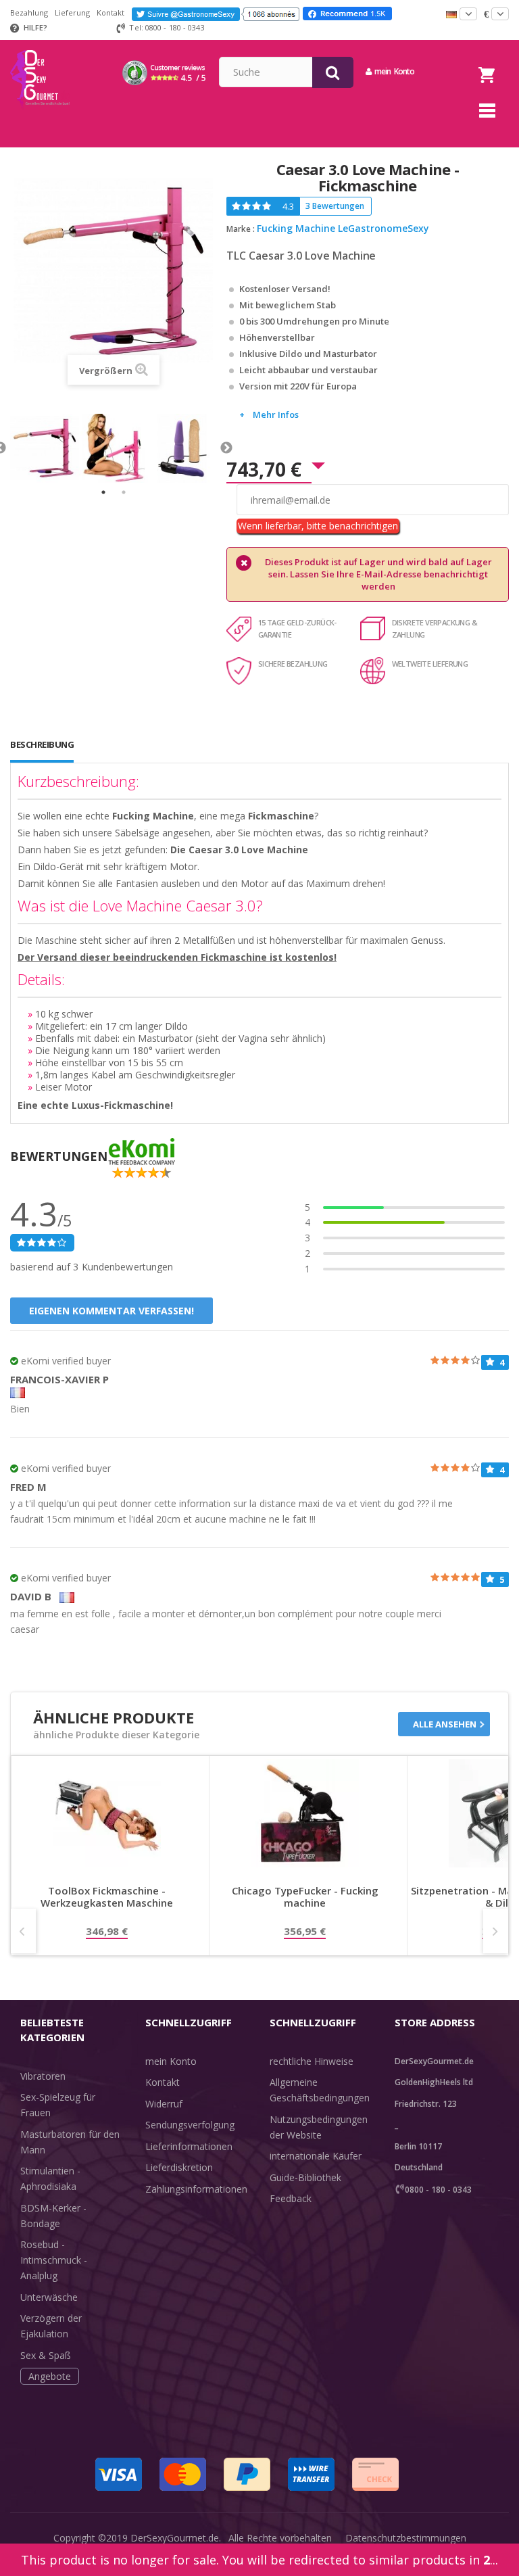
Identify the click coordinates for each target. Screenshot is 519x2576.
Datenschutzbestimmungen (406, 2538)
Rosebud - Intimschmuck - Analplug (54, 2260)
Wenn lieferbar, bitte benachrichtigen (318, 526)
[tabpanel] (45, 448)
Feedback (291, 2198)
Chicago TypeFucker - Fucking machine (305, 1897)
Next (226, 448)
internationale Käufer (316, 2156)
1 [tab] (103, 492)
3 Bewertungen (335, 206)
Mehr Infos (276, 414)
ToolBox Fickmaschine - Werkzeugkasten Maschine (107, 1897)
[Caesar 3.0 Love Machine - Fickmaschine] (45, 448)
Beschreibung (42, 744)
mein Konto (171, 2061)
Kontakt (110, 13)
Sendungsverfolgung (190, 2125)
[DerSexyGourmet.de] (40, 45)
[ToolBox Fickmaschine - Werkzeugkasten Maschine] (107, 1813)
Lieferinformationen (189, 2146)
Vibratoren (43, 2076)
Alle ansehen (445, 1724)
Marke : (241, 229)
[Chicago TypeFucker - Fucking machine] (305, 1813)
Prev (23, 1931)
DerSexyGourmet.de (175, 2538)
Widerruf (164, 2104)
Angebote (50, 2376)
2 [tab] (124, 492)
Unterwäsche (49, 2297)
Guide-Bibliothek (305, 2177)
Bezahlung (29, 13)
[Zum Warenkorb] (487, 58)
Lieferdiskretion (179, 2167)
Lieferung (72, 13)
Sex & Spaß (46, 2355)
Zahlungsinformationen (196, 2189)
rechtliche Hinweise (312, 2061)
